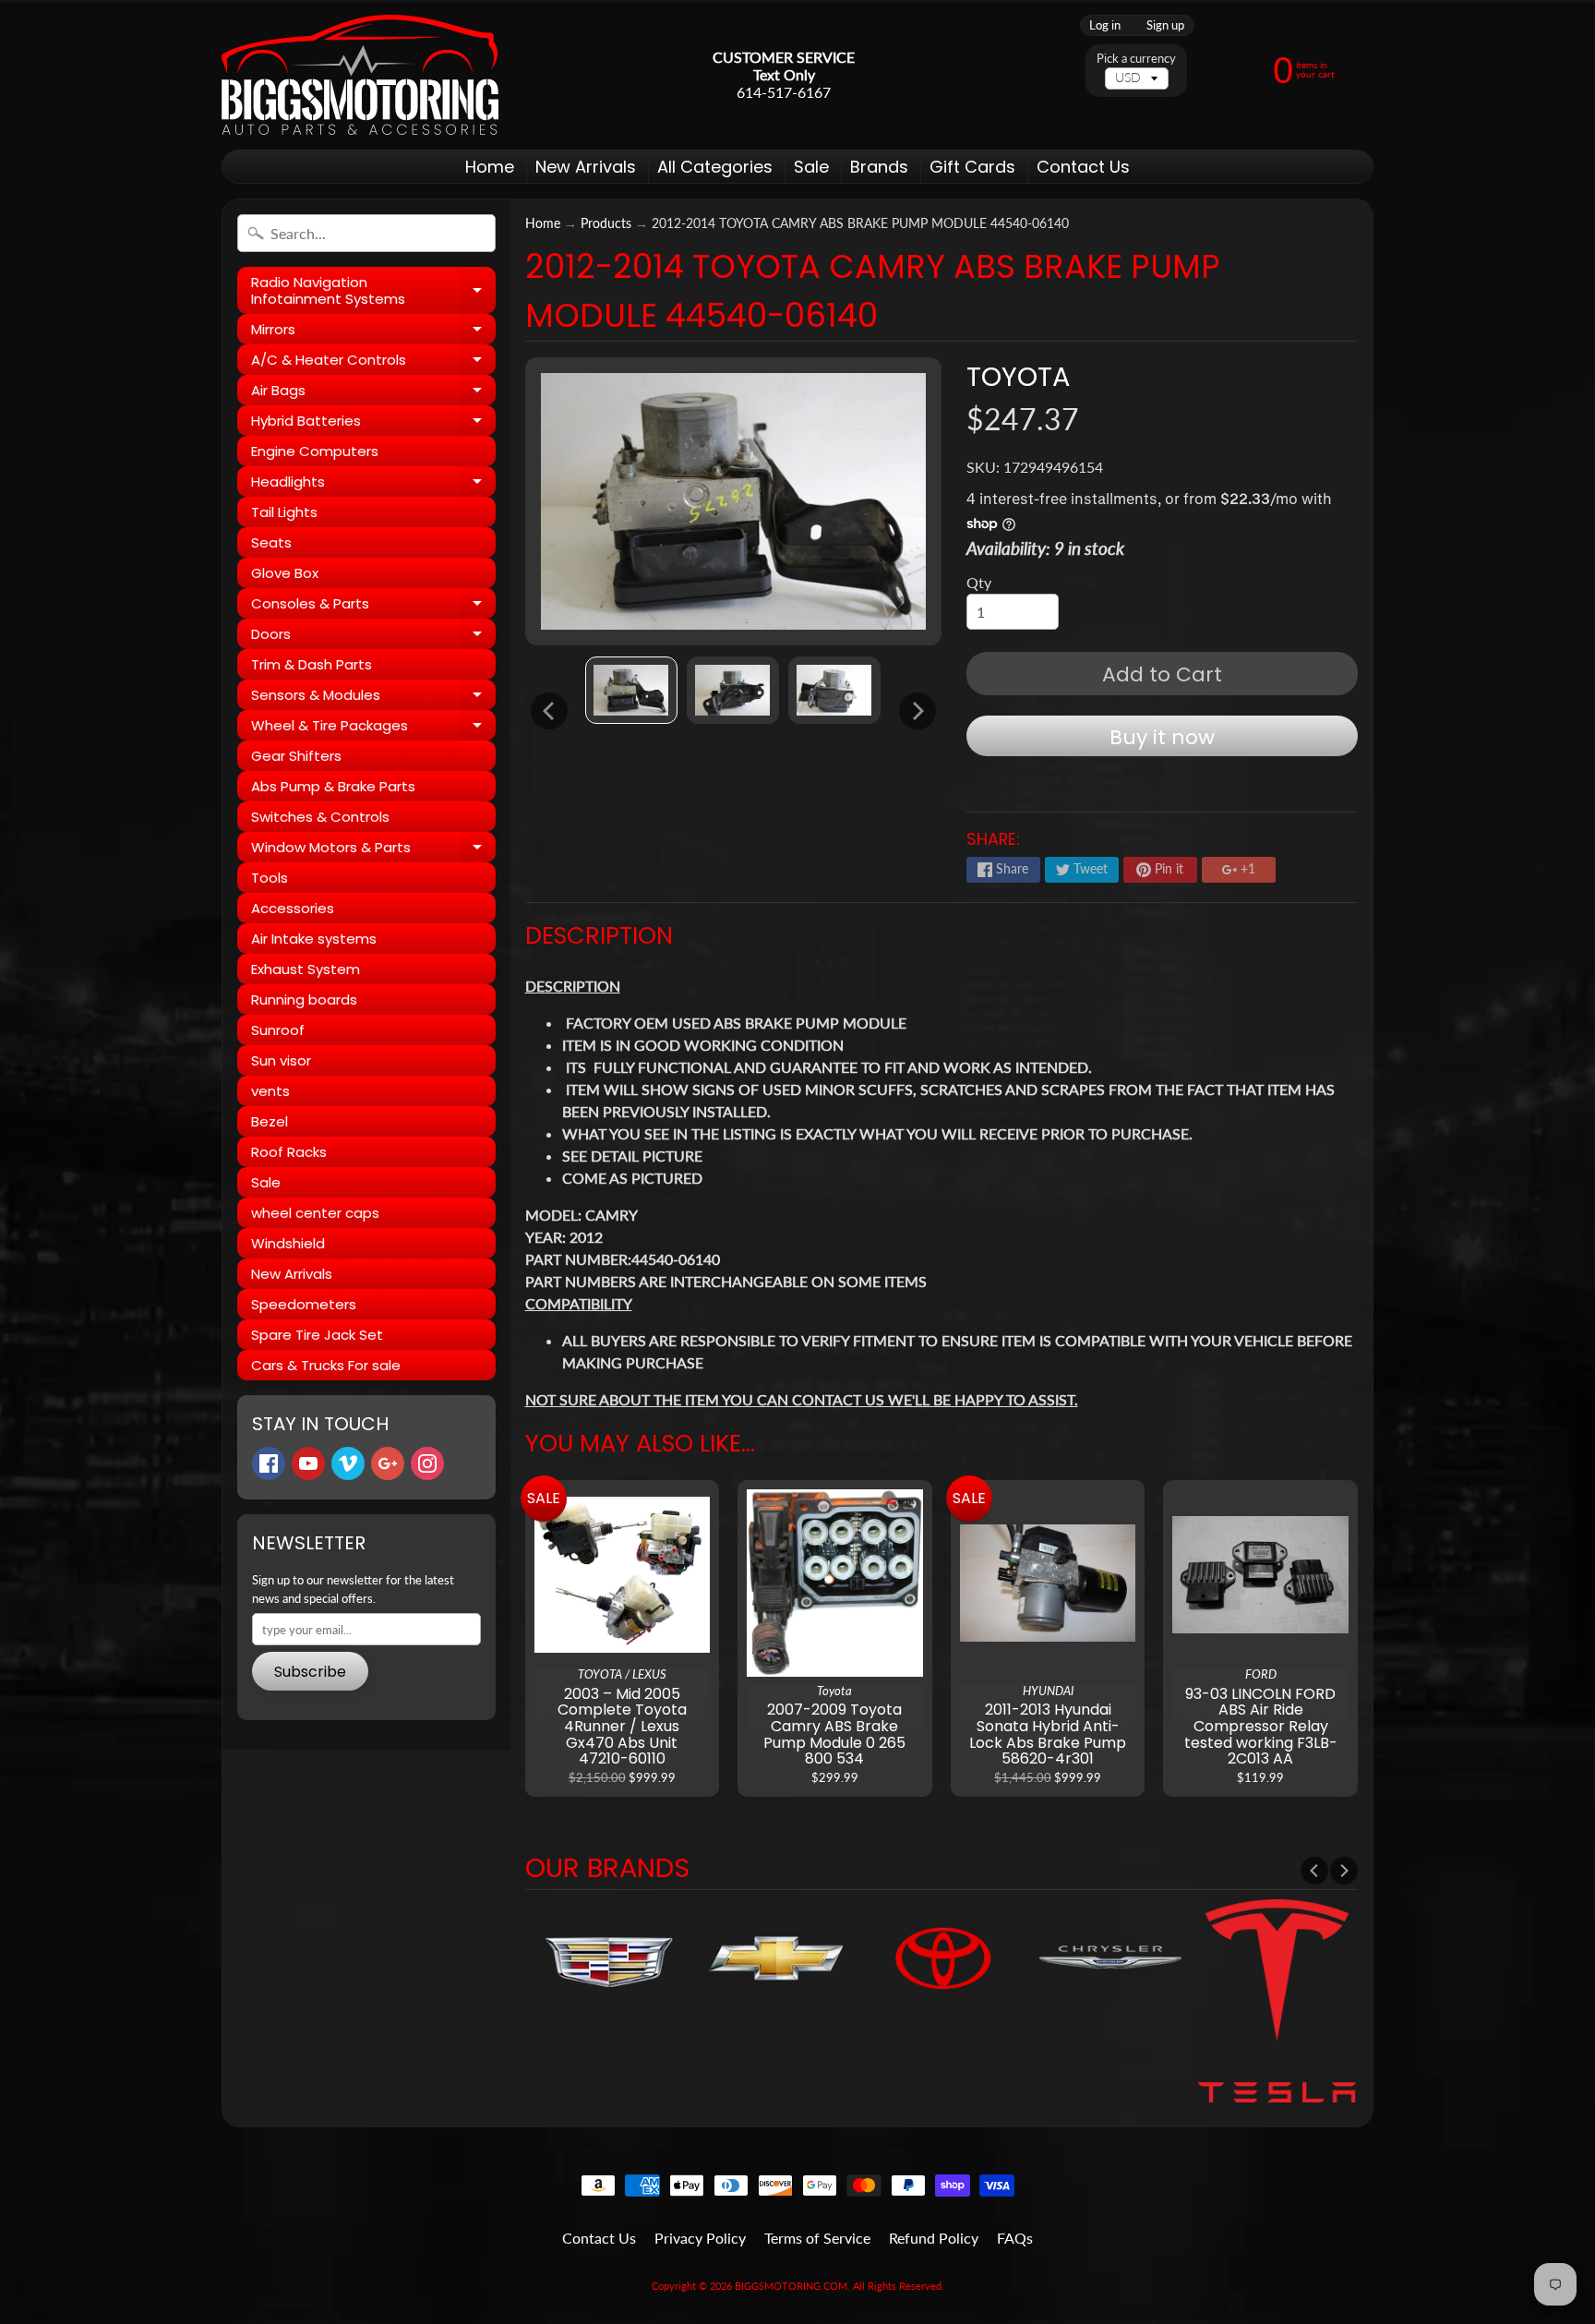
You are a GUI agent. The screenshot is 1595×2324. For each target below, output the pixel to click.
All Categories (715, 167)
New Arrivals (586, 167)
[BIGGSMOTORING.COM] (360, 75)
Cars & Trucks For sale (326, 1365)
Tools (270, 878)
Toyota (1018, 377)
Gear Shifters (296, 756)
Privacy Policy (700, 2238)
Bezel (270, 1121)
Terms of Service (817, 2238)
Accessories (293, 908)
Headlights (373, 484)
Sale (811, 167)
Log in (1105, 25)
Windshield (288, 1243)
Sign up (1165, 25)
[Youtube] (308, 1463)
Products (606, 223)
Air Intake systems (314, 939)
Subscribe (310, 1672)
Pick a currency (1136, 59)
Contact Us (1083, 167)
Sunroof (278, 1030)
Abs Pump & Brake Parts (333, 786)
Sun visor (281, 1060)
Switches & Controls (320, 817)
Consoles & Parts (373, 606)
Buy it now (1162, 737)
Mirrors (373, 332)
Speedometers (304, 1304)
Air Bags (373, 393)
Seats (271, 542)
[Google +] (388, 1463)
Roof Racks (289, 1152)
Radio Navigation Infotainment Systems (373, 291)
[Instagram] (427, 1463)
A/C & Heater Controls (373, 362)
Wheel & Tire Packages (373, 728)
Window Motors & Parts (373, 850)
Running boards (304, 999)
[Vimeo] (348, 1463)
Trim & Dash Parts (312, 664)
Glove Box (285, 573)
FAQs (1015, 2238)
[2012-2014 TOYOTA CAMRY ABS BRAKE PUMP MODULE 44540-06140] (631, 690)
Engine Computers (315, 451)
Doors (373, 637)
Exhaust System (306, 969)
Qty (979, 582)
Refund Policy (934, 2238)
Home (490, 167)
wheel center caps (315, 1213)
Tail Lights (284, 512)
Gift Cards (972, 167)
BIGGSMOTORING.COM (791, 2286)
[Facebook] (269, 1463)
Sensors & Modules (373, 698)
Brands (879, 167)
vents (270, 1091)
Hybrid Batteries (373, 423)
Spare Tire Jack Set (317, 1335)
